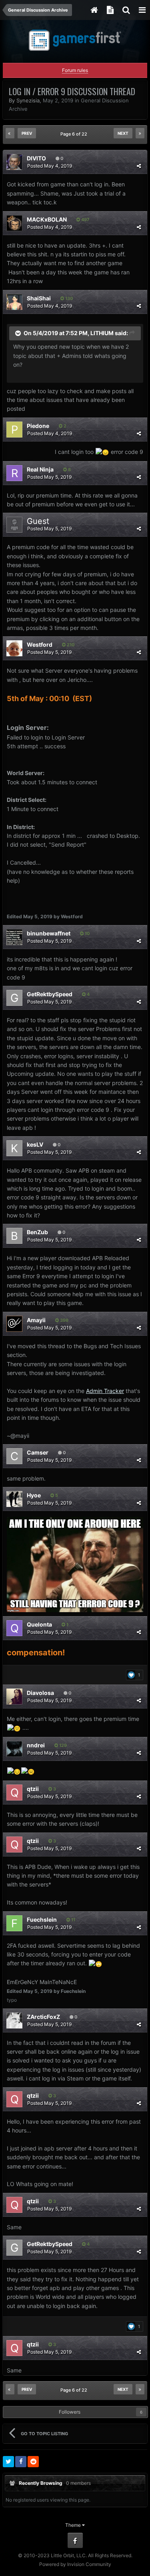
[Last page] (140, 133)
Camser (38, 1452)
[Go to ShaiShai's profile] (14, 302)
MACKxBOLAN (47, 219)
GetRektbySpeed (50, 994)
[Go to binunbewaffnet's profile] (14, 937)
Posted (50, 166)
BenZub (37, 1232)
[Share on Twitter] (8, 2462)
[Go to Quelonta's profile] (14, 1628)
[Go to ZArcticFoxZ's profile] (14, 2020)
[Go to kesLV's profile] (14, 1148)
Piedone (38, 426)
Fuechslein (42, 1920)
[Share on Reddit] (33, 2462)
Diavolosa (40, 1693)
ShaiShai (39, 298)
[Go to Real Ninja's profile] (14, 473)
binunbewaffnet (49, 933)
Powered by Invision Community (75, 2564)
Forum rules (75, 70)
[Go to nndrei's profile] (14, 1749)
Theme (74, 2525)
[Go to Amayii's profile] (14, 1324)
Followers (70, 2412)
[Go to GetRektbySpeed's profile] (14, 998)
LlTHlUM (102, 333)
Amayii (36, 1320)
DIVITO (36, 158)
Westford (40, 644)
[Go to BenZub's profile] (14, 1236)
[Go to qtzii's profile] (14, 1793)
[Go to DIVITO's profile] (14, 162)
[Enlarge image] (75, 1564)
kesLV (35, 1144)
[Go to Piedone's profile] (14, 430)
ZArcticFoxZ (43, 2017)
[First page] (10, 133)
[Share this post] (139, 166)
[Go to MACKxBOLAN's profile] (14, 223)
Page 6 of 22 (75, 134)
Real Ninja (40, 469)
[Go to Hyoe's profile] (14, 1499)
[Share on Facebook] (21, 2462)
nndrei (36, 1745)
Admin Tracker (105, 1391)
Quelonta (39, 1624)
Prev (27, 133)
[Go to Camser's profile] (14, 1456)
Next (123, 133)
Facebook (75, 2540)
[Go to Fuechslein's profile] (14, 1923)
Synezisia (28, 100)
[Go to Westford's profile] (14, 648)
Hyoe (34, 1495)
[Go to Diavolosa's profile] (14, 1697)
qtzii (33, 1789)
